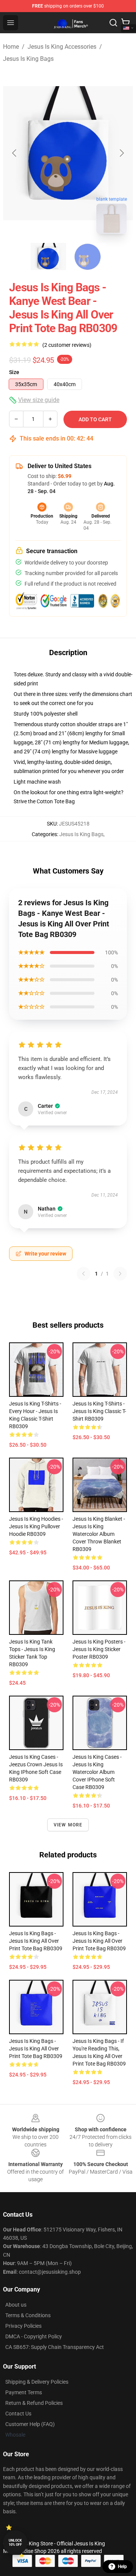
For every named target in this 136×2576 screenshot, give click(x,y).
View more (68, 1825)
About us (16, 2305)
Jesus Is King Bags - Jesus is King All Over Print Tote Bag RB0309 (36, 1941)
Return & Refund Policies (34, 2403)
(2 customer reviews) (67, 345)
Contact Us (18, 2414)
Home (11, 47)
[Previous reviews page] (83, 1274)
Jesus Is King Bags (28, 59)
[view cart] (125, 23)
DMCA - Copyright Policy (34, 2336)
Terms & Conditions (28, 2315)
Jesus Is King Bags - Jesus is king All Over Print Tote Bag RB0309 (99, 1941)
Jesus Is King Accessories (62, 47)
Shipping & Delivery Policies (37, 2382)
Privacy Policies (23, 2326)
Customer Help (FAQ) (30, 2424)
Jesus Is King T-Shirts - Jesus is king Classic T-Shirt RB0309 (99, 1411)
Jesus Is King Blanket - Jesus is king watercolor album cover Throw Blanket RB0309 (99, 1534)
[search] (113, 23)
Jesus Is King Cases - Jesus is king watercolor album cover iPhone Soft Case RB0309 (97, 1772)
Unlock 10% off (15, 2543)
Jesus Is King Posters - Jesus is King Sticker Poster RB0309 (99, 1649)
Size (14, 372)
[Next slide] (121, 153)
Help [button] (122, 2567)
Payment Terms (24, 2392)
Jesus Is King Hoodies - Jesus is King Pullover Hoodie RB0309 (36, 1526)
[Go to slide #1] (48, 257)
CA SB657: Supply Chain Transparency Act (55, 2347)
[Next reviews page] (120, 1274)
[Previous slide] (15, 153)
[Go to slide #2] (88, 257)
